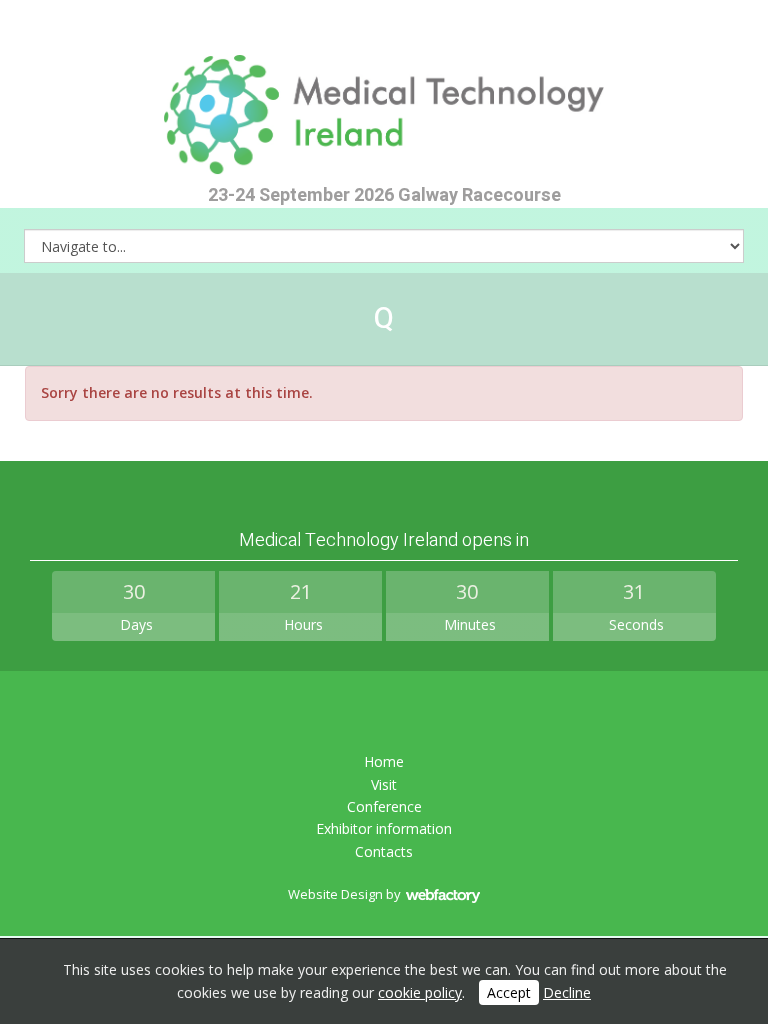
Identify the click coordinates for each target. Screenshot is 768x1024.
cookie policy (420, 992)
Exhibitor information (384, 828)
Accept (509, 992)
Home (384, 761)
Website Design (335, 894)
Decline (567, 992)
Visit (384, 784)
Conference (384, 806)
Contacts (384, 851)
